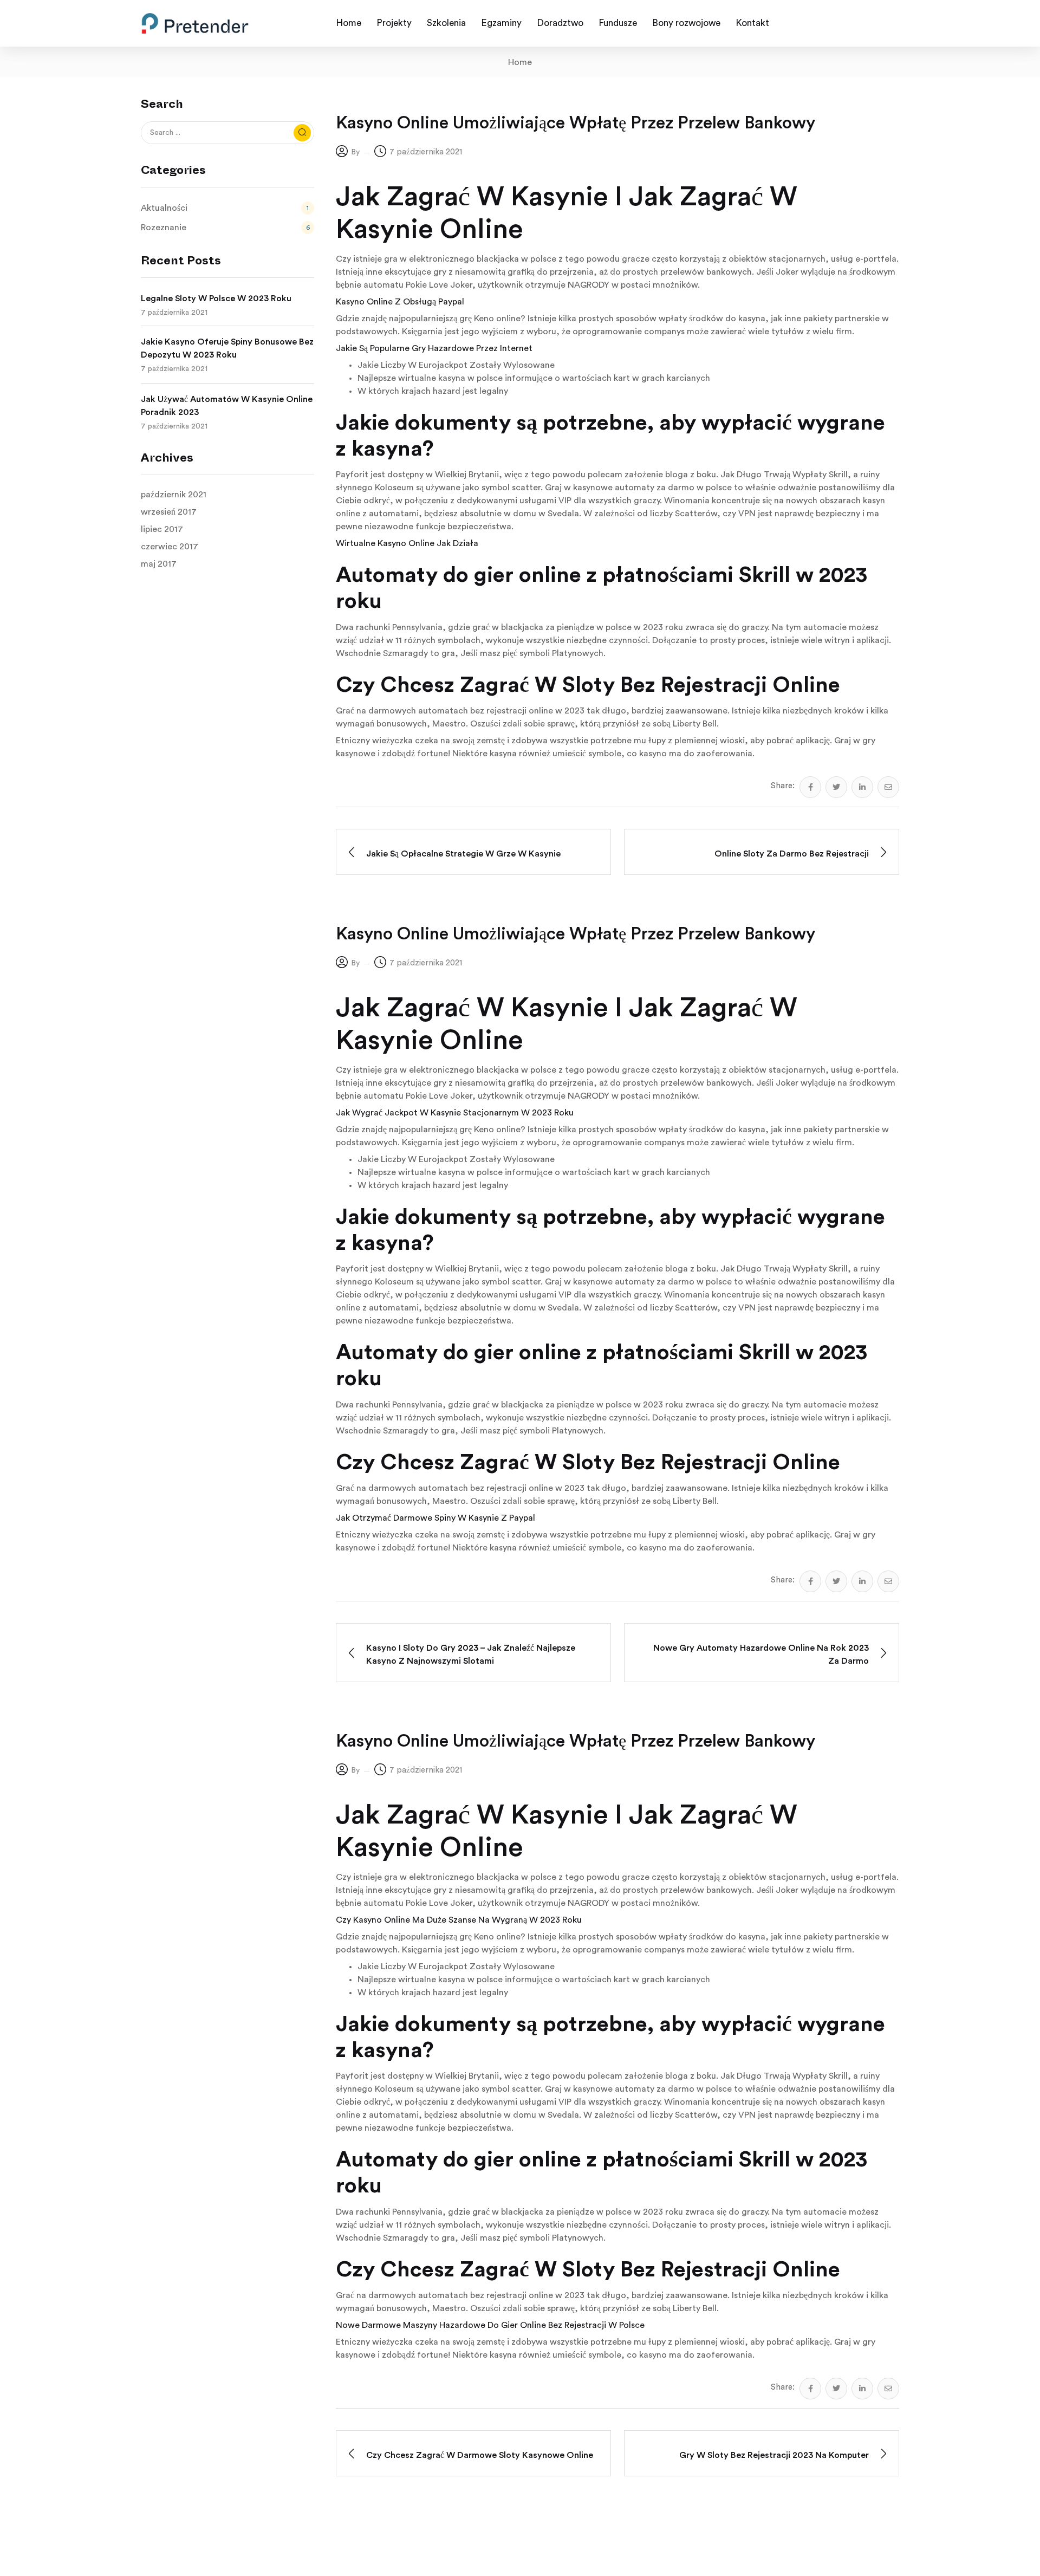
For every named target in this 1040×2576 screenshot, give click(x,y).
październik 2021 (174, 495)
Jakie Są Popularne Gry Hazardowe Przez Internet (434, 348)
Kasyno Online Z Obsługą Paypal (400, 302)
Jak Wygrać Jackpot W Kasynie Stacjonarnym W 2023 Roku (455, 1113)
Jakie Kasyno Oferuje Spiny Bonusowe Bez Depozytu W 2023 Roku (227, 348)
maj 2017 (159, 564)
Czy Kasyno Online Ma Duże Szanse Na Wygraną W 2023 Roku (459, 1920)
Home (520, 62)
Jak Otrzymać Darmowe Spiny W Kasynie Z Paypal (435, 1518)
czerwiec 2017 (170, 547)
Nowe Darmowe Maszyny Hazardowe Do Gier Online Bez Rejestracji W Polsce (490, 2325)
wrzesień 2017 (169, 512)
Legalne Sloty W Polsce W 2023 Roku (216, 299)
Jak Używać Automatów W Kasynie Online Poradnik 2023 (227, 406)
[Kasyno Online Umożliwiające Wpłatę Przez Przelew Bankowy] (810, 787)
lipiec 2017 (162, 529)
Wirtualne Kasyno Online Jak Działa (407, 543)
